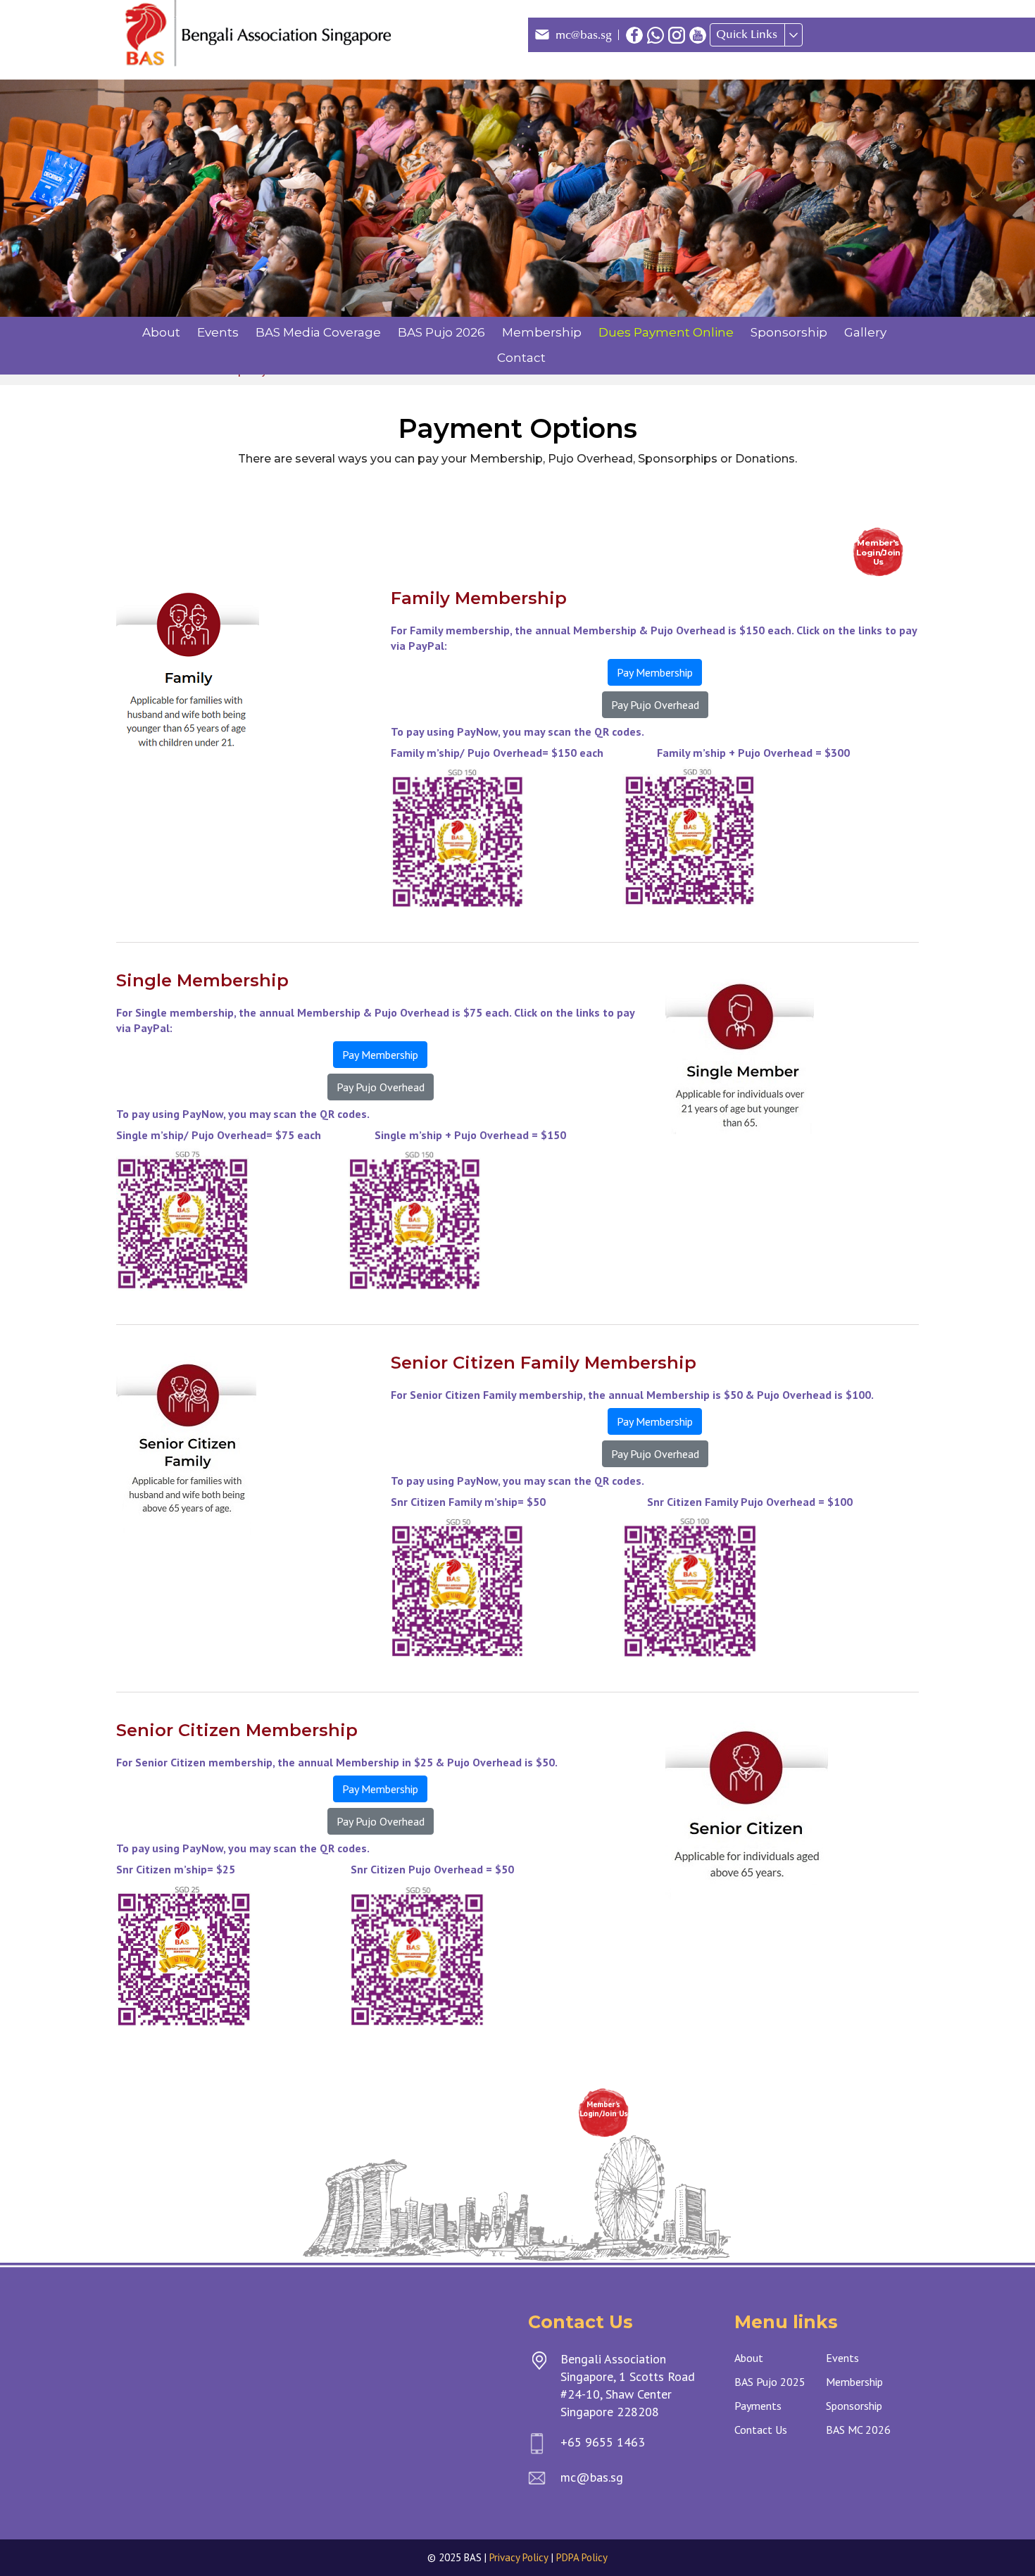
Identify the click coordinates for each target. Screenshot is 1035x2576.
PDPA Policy (582, 2557)
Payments (758, 2406)
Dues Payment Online (666, 332)
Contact (521, 358)
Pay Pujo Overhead (655, 705)
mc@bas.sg (584, 35)
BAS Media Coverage (318, 332)
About (161, 332)
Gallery (865, 332)
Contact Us (761, 2430)
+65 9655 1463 (603, 2442)
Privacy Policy (519, 2557)
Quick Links (747, 34)
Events (218, 332)
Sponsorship (789, 332)
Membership (542, 332)
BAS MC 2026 (858, 2430)
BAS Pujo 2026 (441, 332)
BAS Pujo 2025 (770, 2382)
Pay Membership (655, 672)
